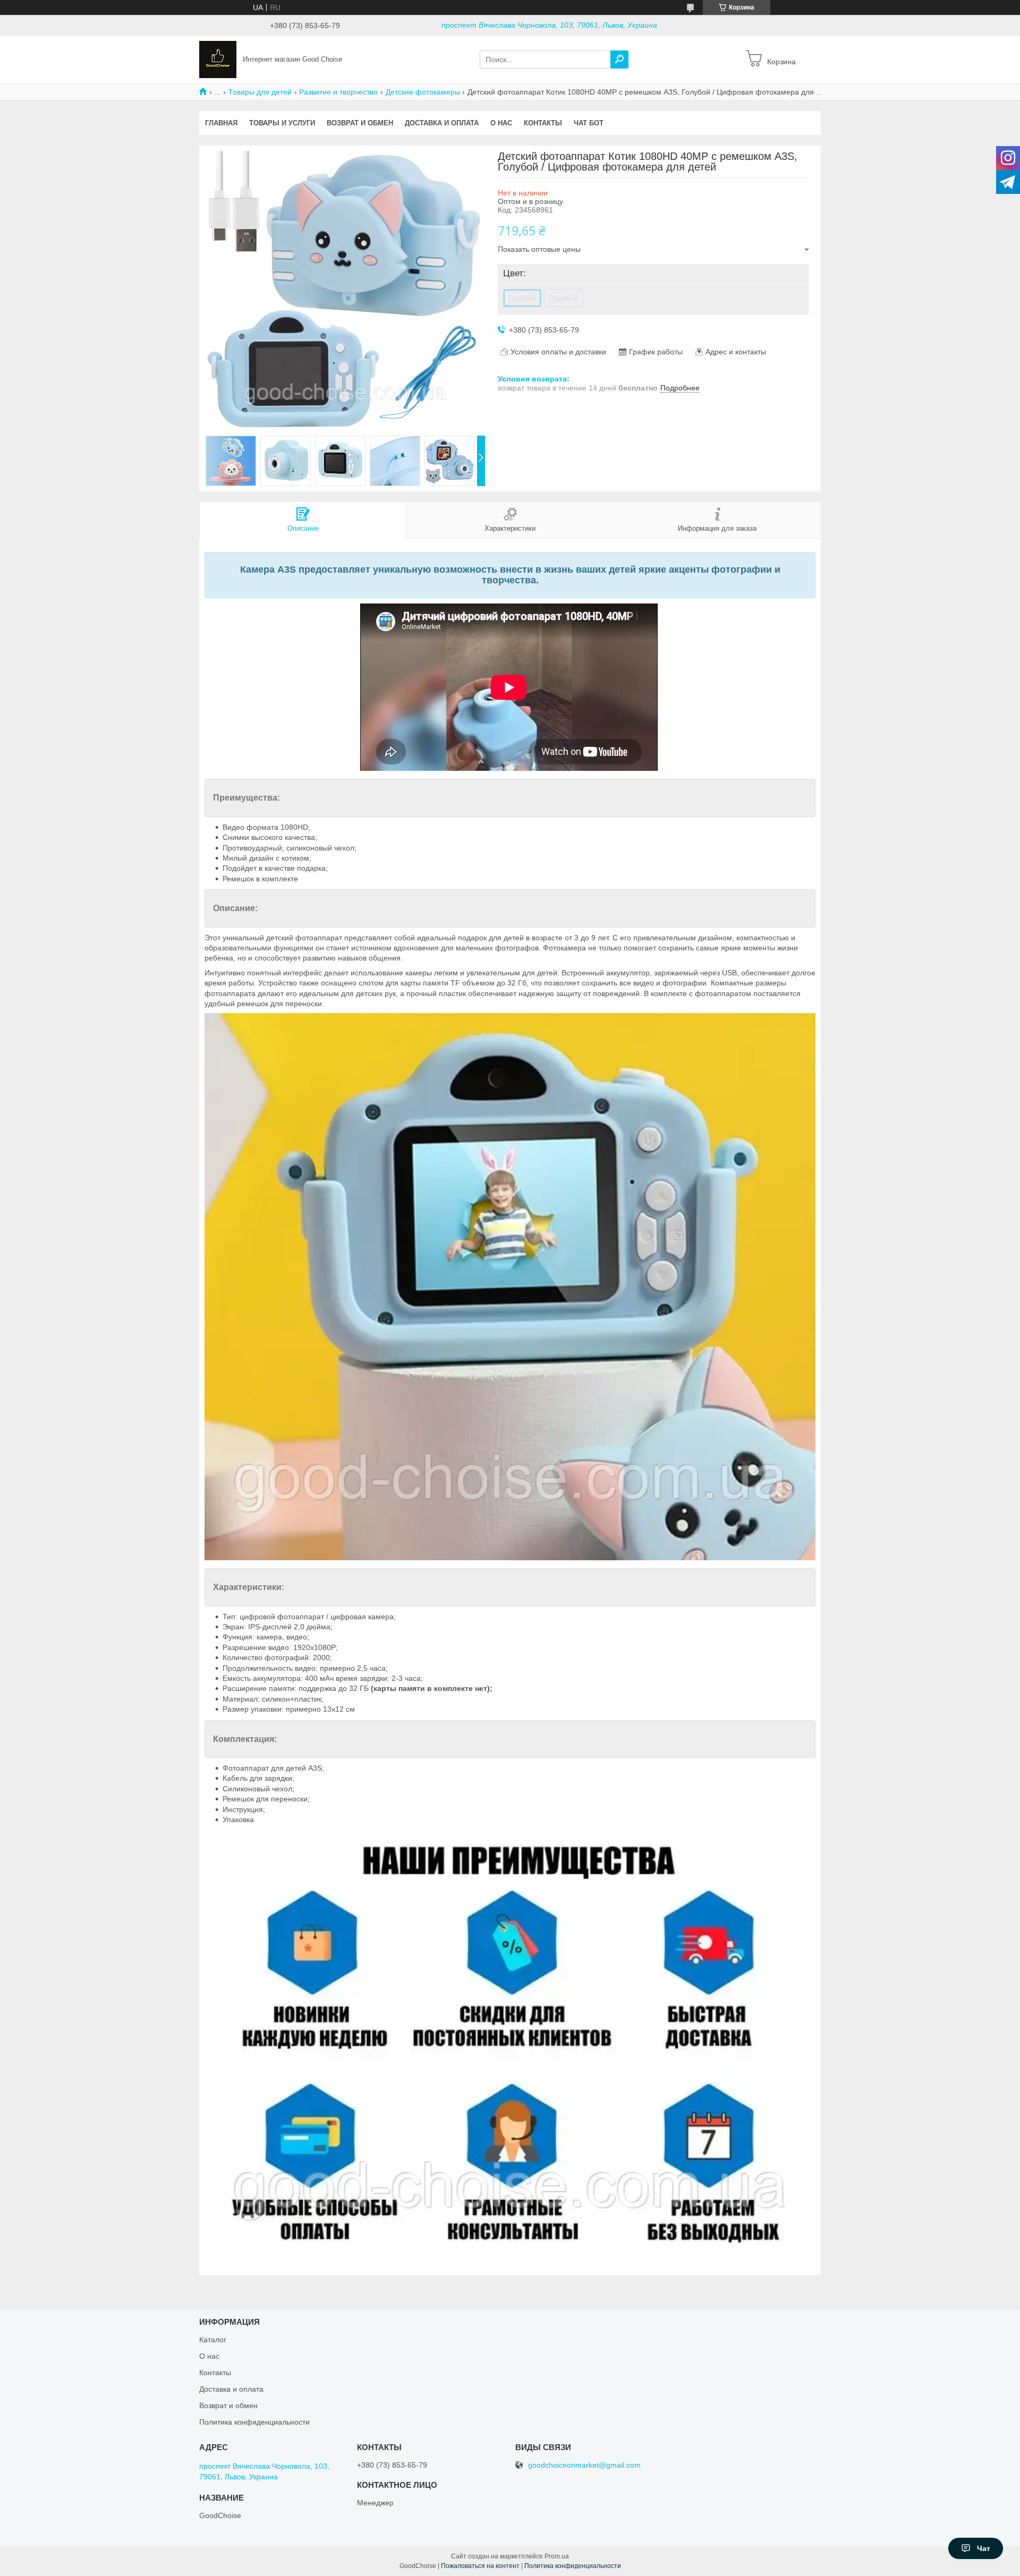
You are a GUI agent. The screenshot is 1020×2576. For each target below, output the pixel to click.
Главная (221, 123)
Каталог (213, 2340)
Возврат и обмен (360, 123)
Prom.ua (557, 2556)
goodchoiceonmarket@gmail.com (584, 2465)
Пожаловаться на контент (480, 2566)
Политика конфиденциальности (254, 2422)
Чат (984, 2548)
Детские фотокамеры (423, 92)
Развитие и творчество (338, 92)
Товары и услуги (282, 123)
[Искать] (619, 59)
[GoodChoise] (218, 59)
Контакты (543, 123)
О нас (501, 123)
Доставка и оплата (442, 123)
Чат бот (589, 123)
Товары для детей (260, 92)
